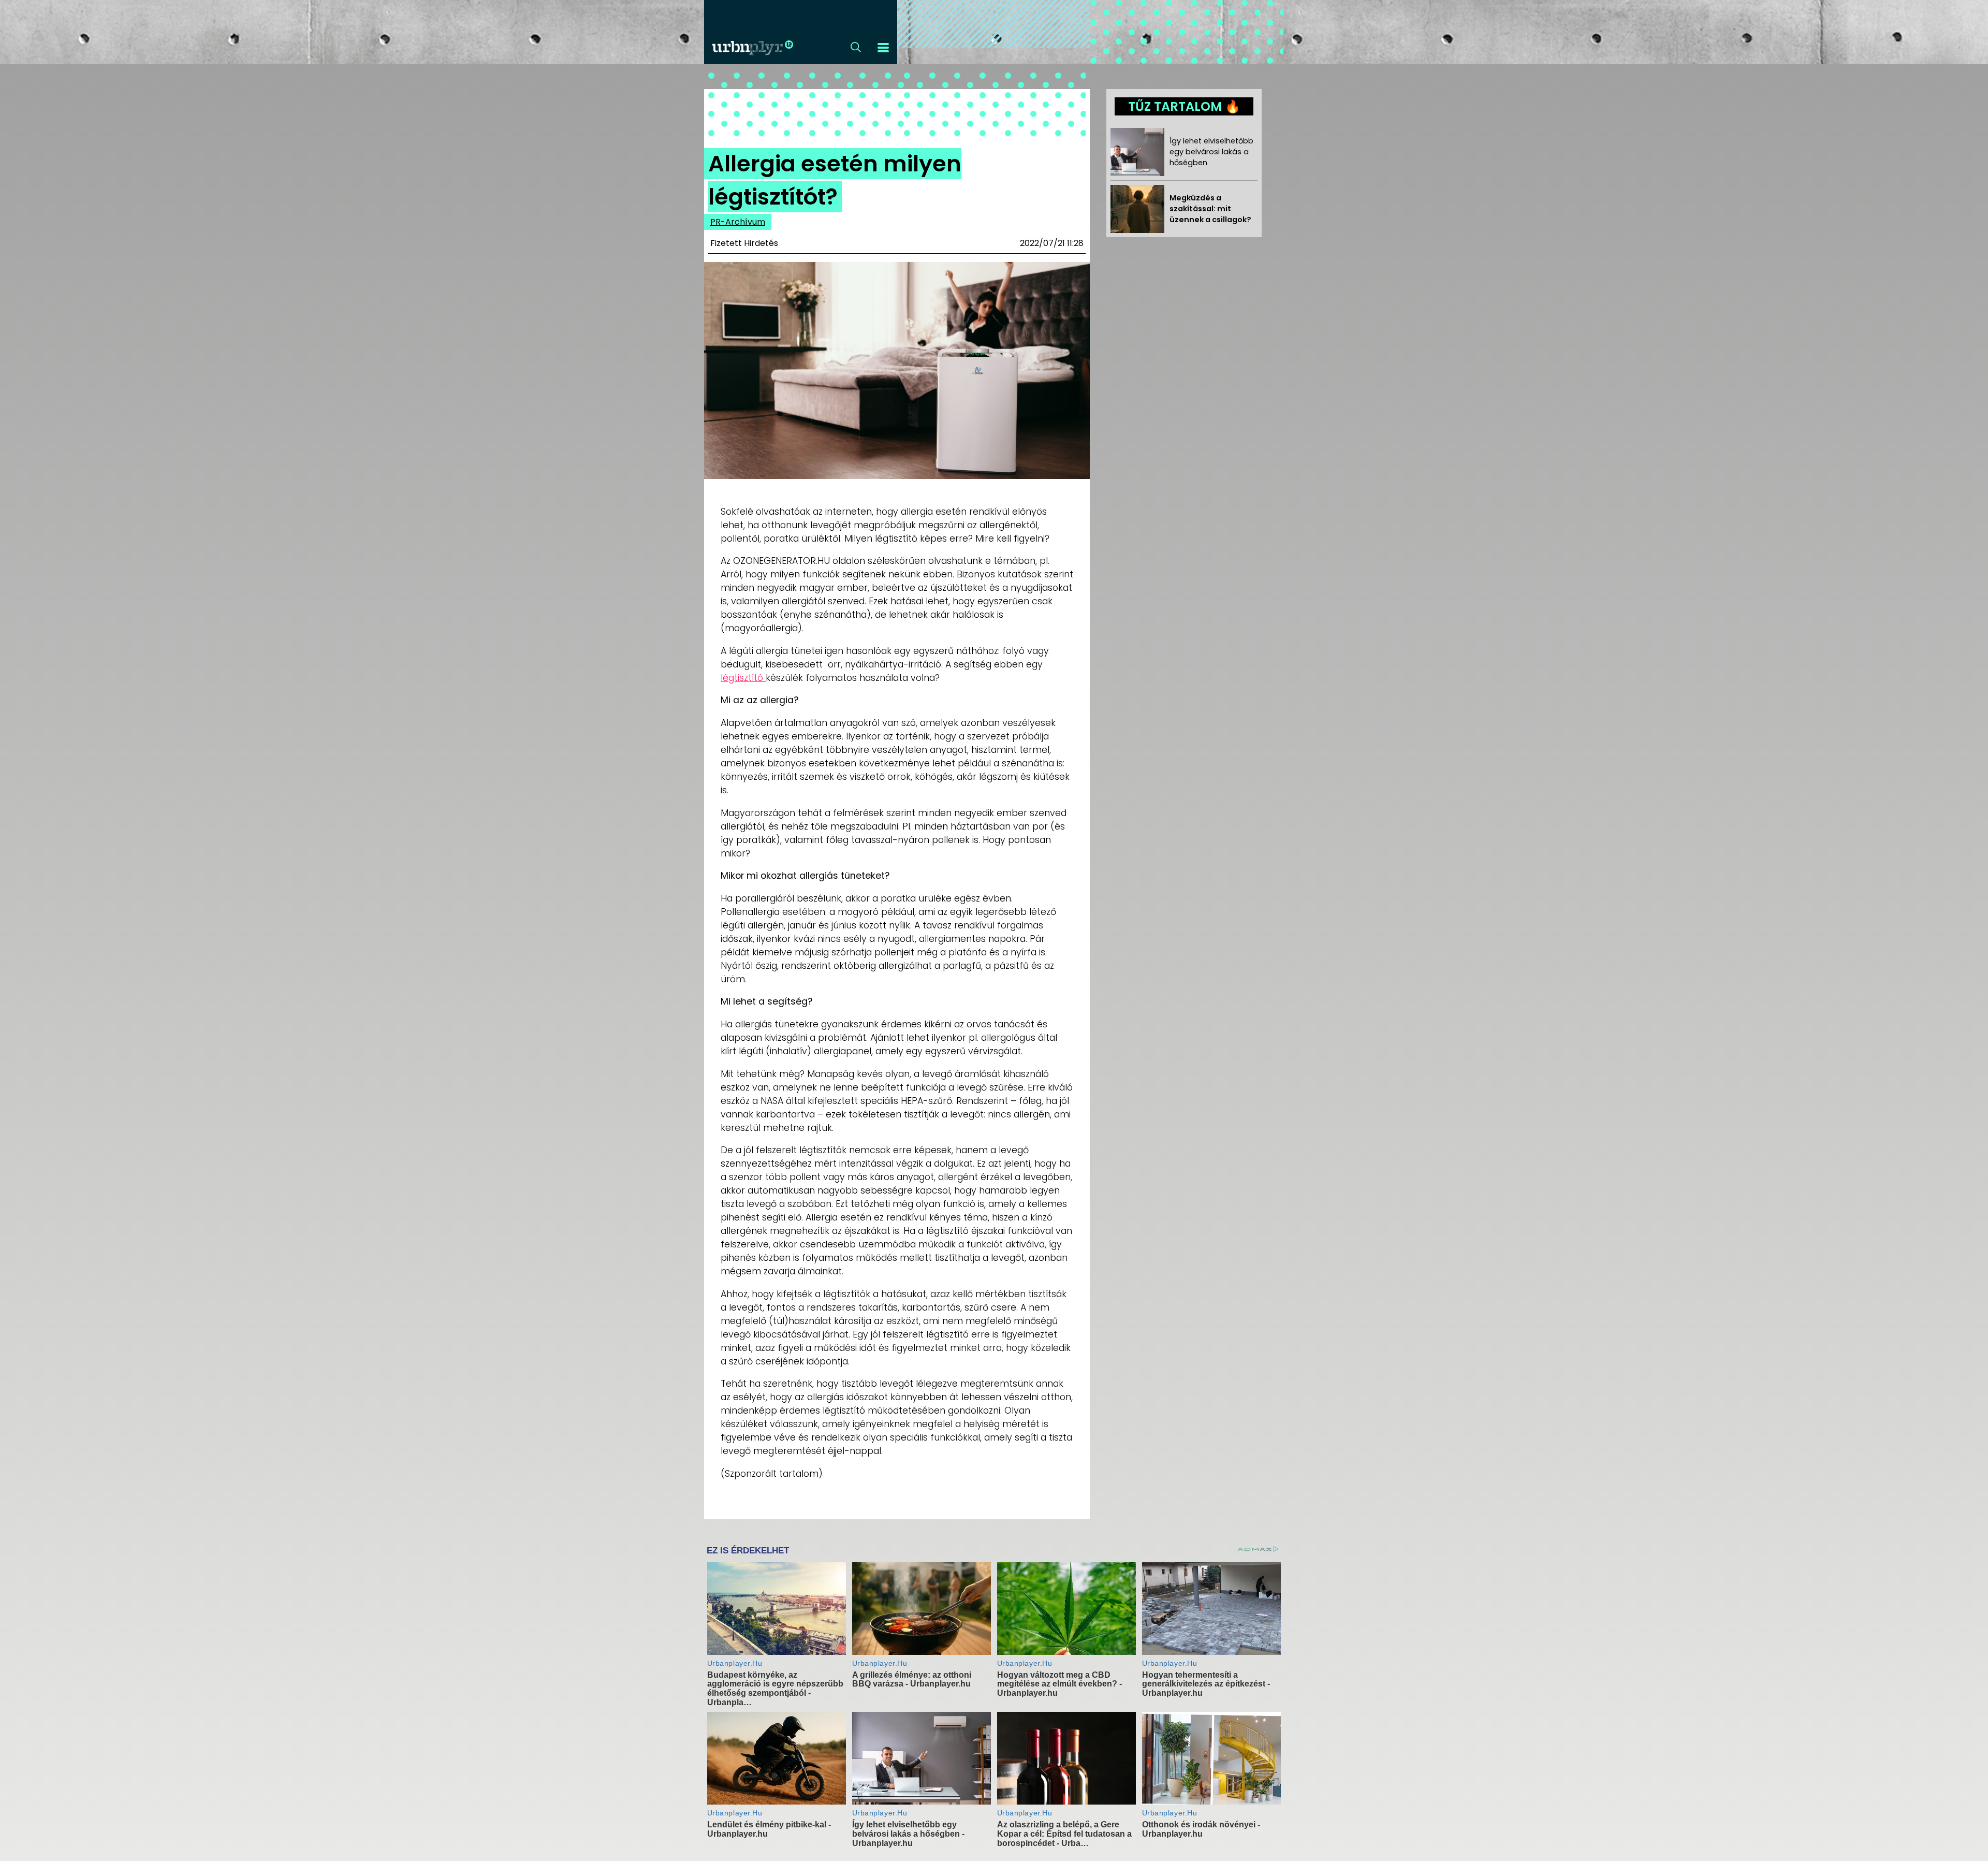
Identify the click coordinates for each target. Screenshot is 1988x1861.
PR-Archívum (738, 222)
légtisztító (743, 678)
